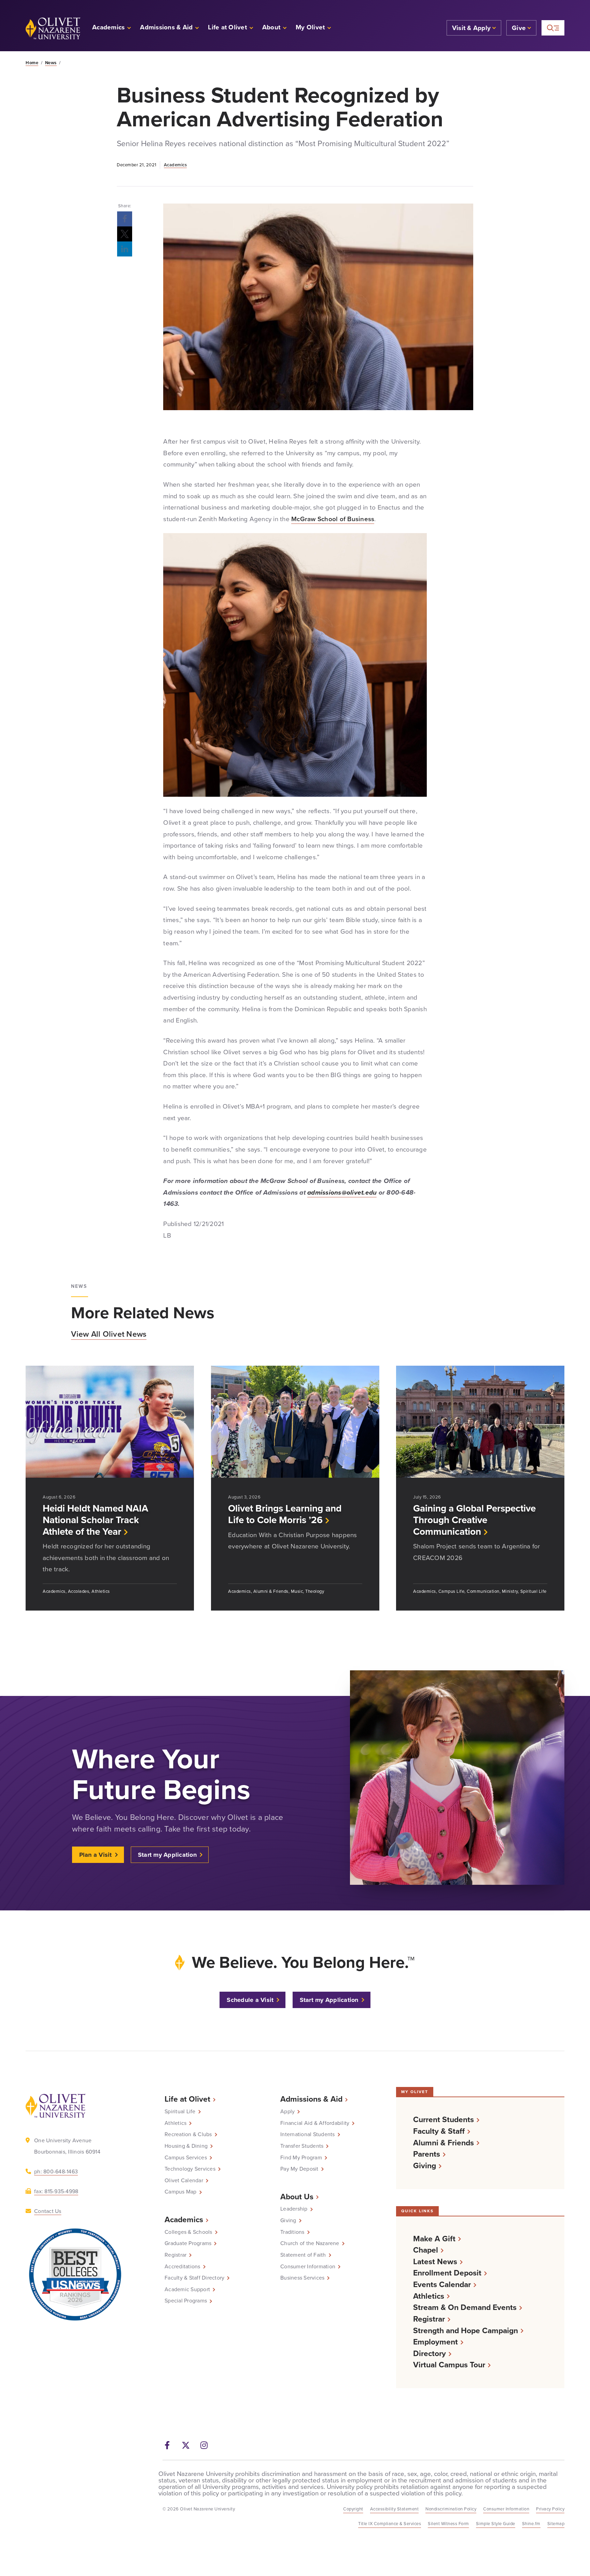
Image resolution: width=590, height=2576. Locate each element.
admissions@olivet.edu (342, 1192)
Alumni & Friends (444, 2143)
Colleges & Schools (188, 2232)
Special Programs (186, 2301)
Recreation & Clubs (188, 2134)
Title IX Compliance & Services (390, 2524)
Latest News (435, 2262)
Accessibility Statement (395, 2509)
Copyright (353, 2509)
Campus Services (186, 2158)
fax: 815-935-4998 (56, 2191)
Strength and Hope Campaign (466, 2331)
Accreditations (182, 2267)
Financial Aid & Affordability (315, 2123)
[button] (314, 28)
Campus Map (181, 2192)
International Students (308, 2134)
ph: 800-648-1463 (56, 2171)
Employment (436, 2342)
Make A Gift (434, 2239)
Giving (288, 2220)
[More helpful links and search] (553, 28)
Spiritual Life (180, 2112)
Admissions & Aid (311, 2099)
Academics (175, 165)
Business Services (302, 2278)
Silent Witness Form (448, 2524)
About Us (297, 2197)
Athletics (175, 2123)
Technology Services (190, 2169)
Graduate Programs (188, 2243)
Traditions (292, 2232)
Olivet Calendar (184, 2181)
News (51, 63)
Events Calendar (442, 2285)
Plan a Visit (96, 1855)
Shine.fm (531, 2524)
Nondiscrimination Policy (451, 2509)
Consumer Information (308, 2267)
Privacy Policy (550, 2509)
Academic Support (187, 2289)
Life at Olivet (187, 2099)
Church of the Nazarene (310, 2243)
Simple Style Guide (496, 2524)
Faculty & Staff (439, 2131)
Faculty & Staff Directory (194, 2278)
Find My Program (301, 2158)
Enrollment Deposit (447, 2273)
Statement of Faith (303, 2255)
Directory (430, 2354)
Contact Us (48, 2211)
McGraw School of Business (333, 519)
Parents (427, 2154)
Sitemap (556, 2524)
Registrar (175, 2255)
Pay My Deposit (299, 2169)
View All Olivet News (109, 1334)
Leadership (294, 2209)
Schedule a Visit (250, 2000)
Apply (287, 2112)
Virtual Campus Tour (449, 2365)
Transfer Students (302, 2146)
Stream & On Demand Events (465, 2307)
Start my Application (167, 1855)
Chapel (426, 2250)
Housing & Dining (186, 2146)
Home (32, 63)
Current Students (444, 2120)
